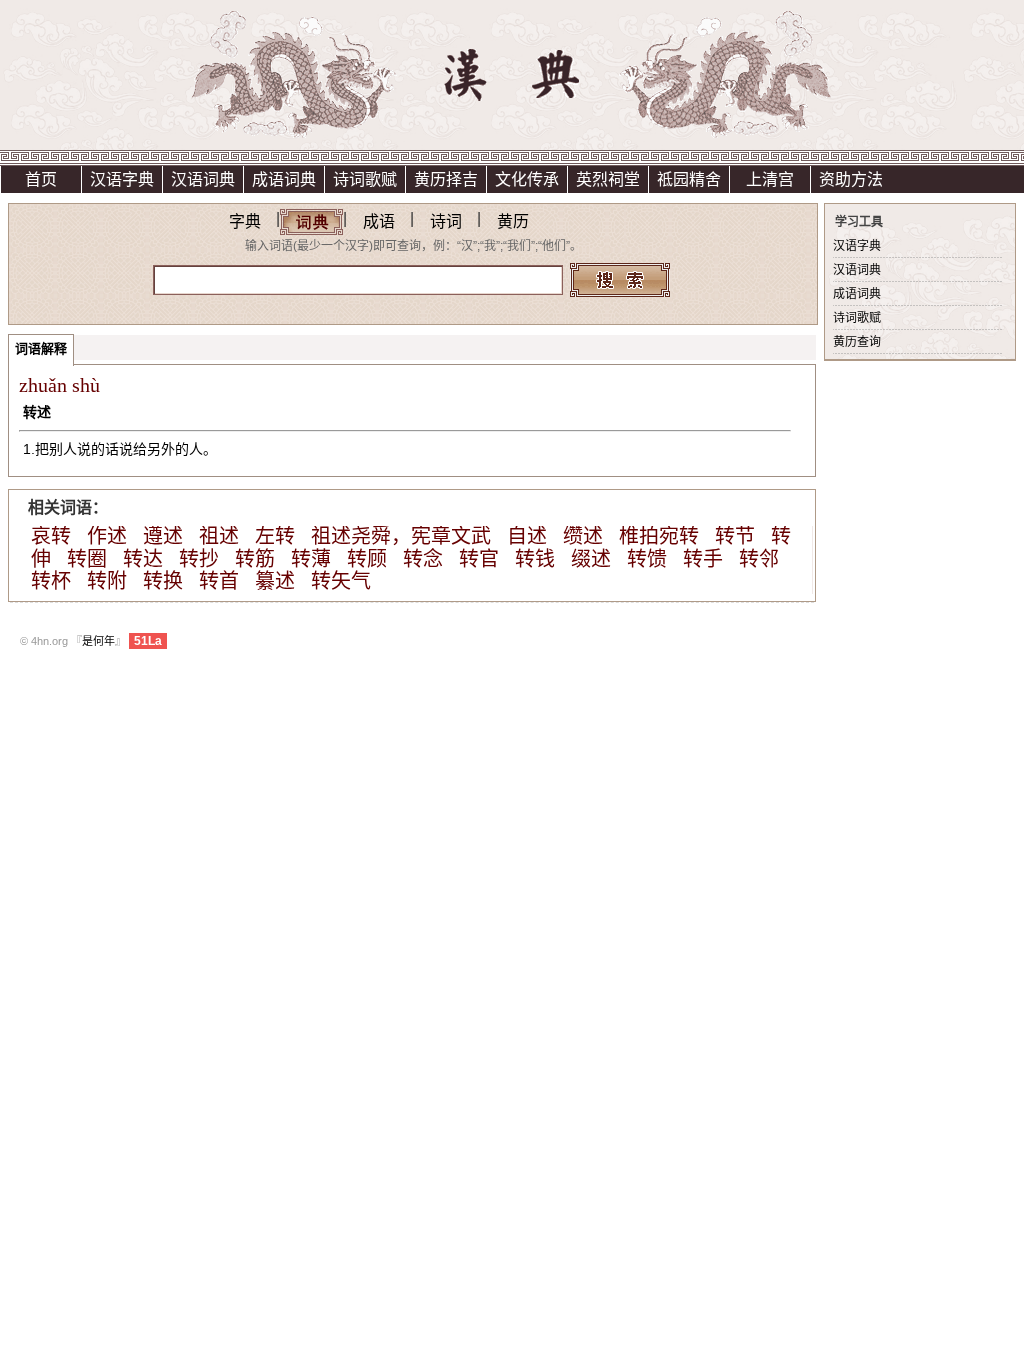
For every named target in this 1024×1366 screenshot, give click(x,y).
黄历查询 (857, 342)
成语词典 (284, 179)
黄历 (513, 221)
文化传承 (527, 179)
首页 (41, 179)
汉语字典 (122, 179)
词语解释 (41, 348)
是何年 (98, 641)
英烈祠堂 (608, 179)
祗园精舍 (689, 179)
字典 (245, 221)
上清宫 (770, 179)
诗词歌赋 (365, 179)
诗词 (446, 221)
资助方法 (851, 179)
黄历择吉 (446, 179)
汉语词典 (203, 179)
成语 (379, 221)
